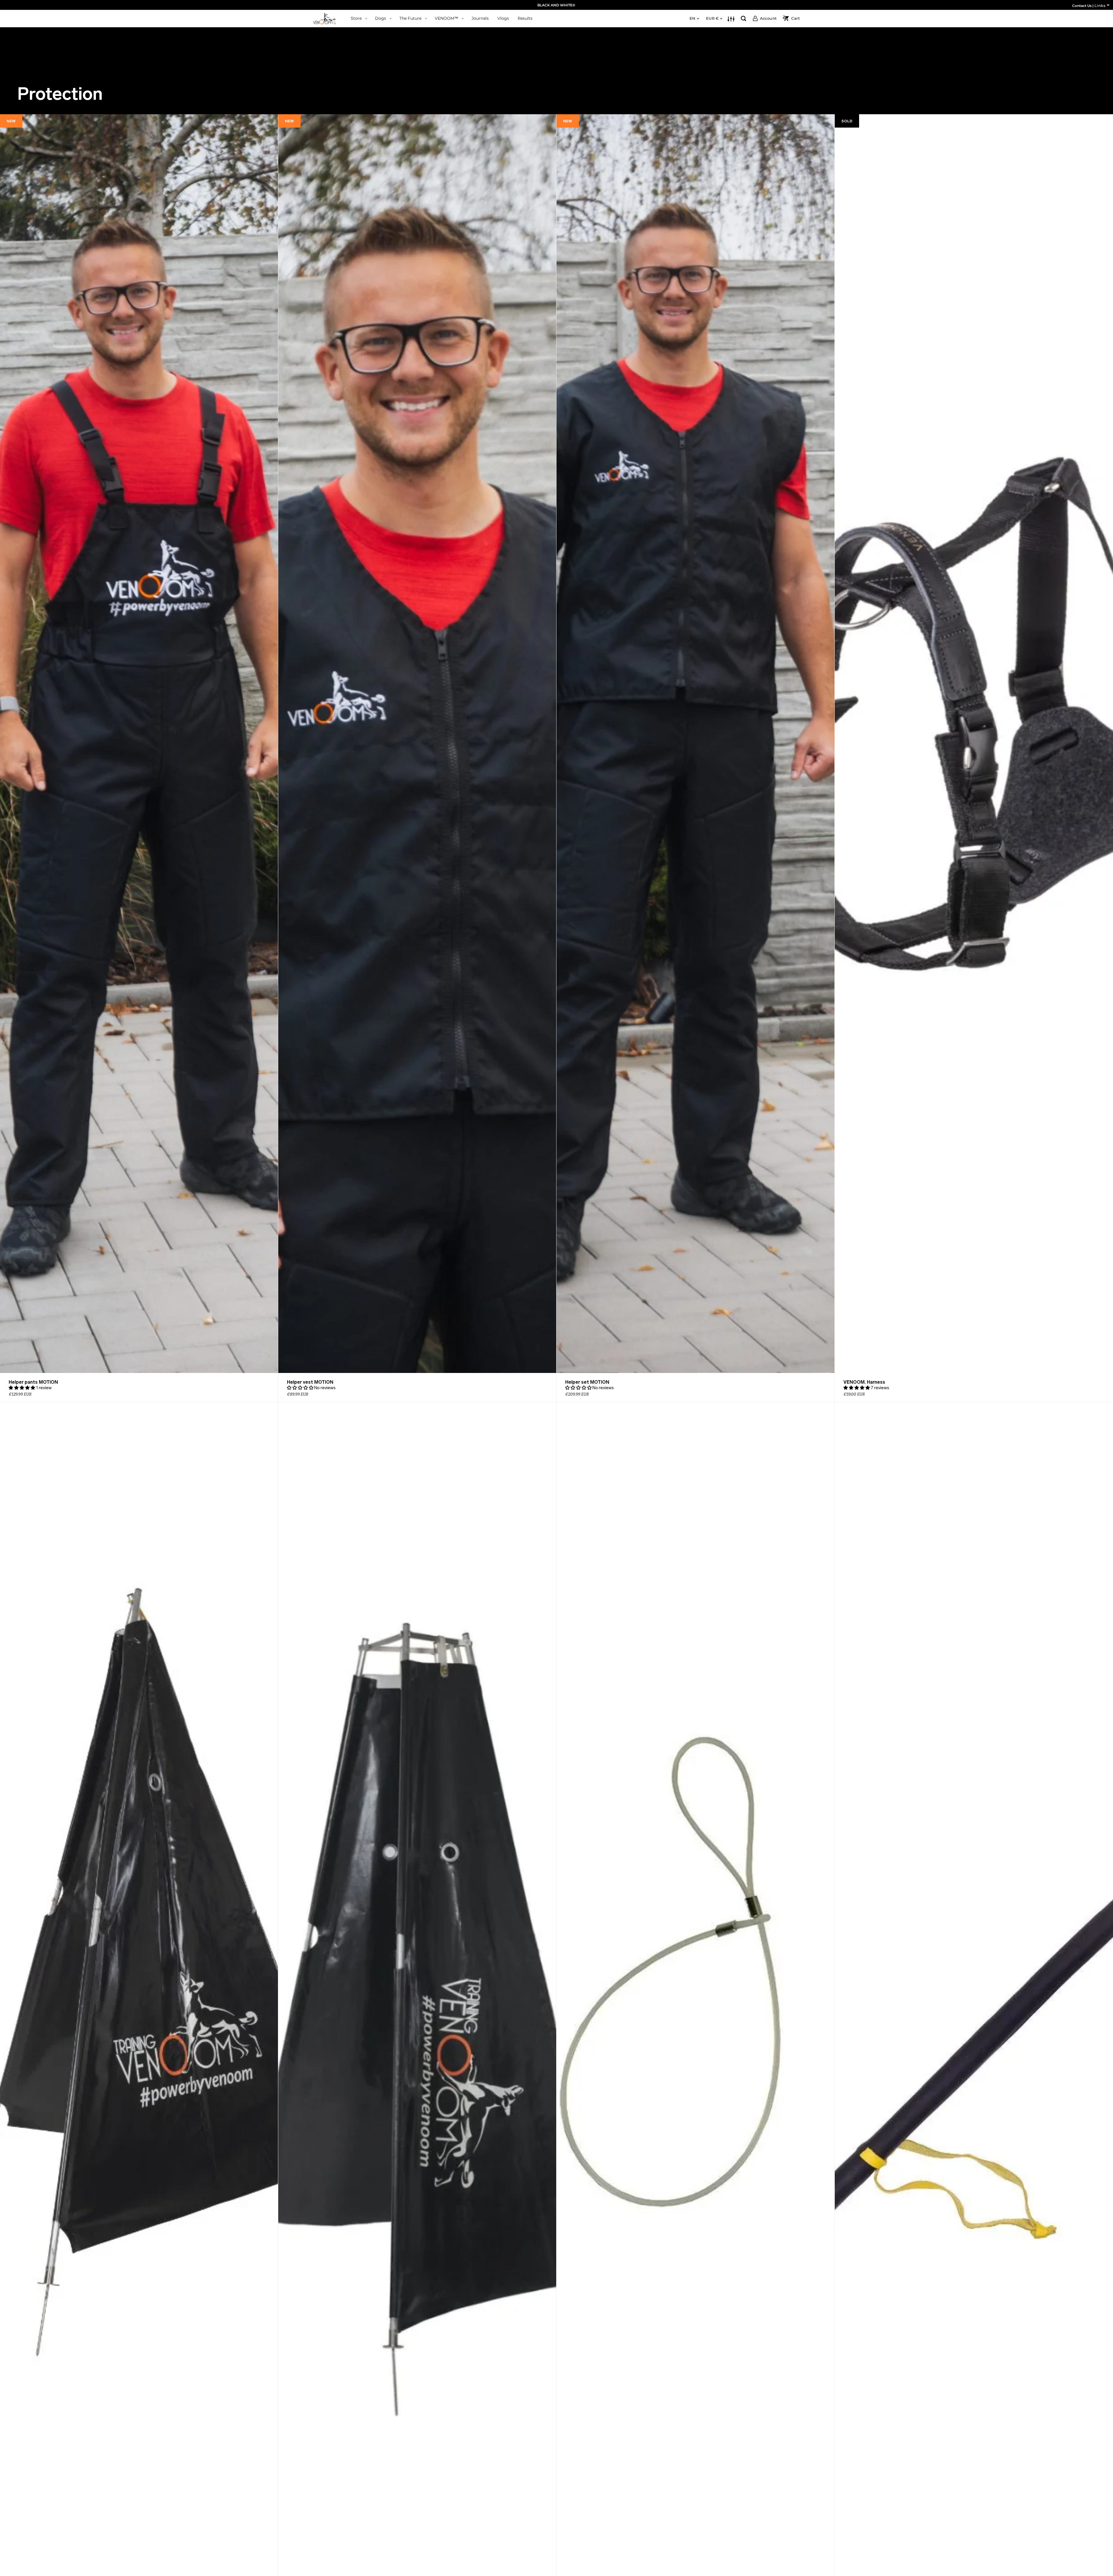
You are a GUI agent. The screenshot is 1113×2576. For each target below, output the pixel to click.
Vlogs (503, 18)
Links (1100, 6)
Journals (480, 18)
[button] (22, 1388)
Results (525, 18)
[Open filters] (731, 19)
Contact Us (1082, 6)
